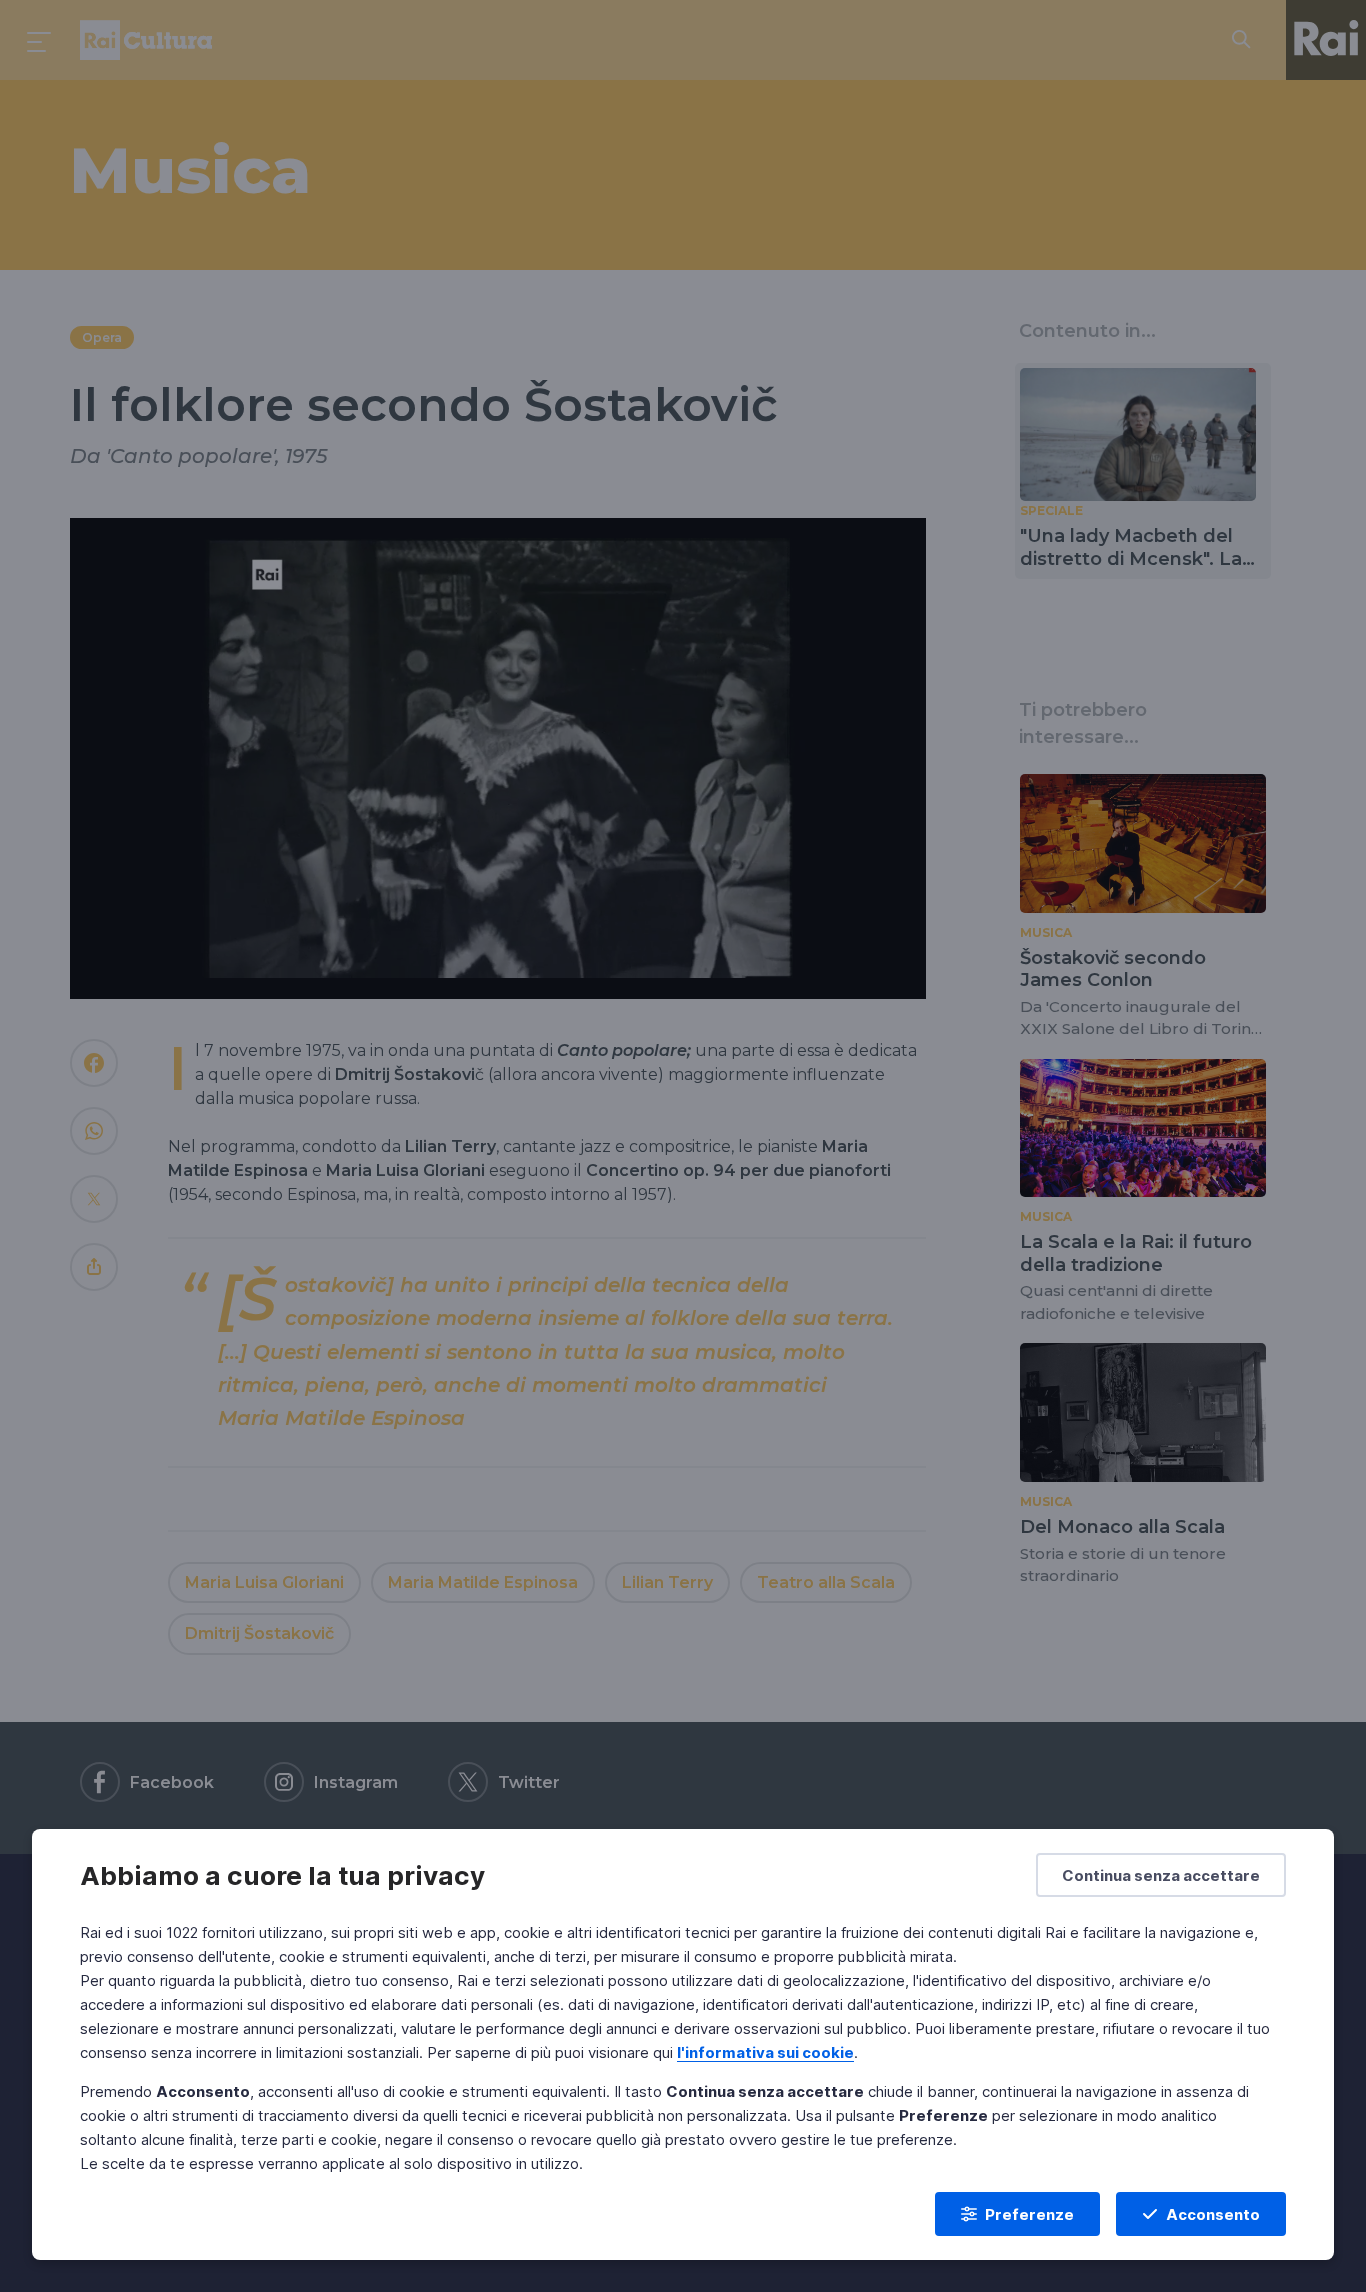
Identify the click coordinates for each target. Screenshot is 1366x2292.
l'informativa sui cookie (765, 2052)
